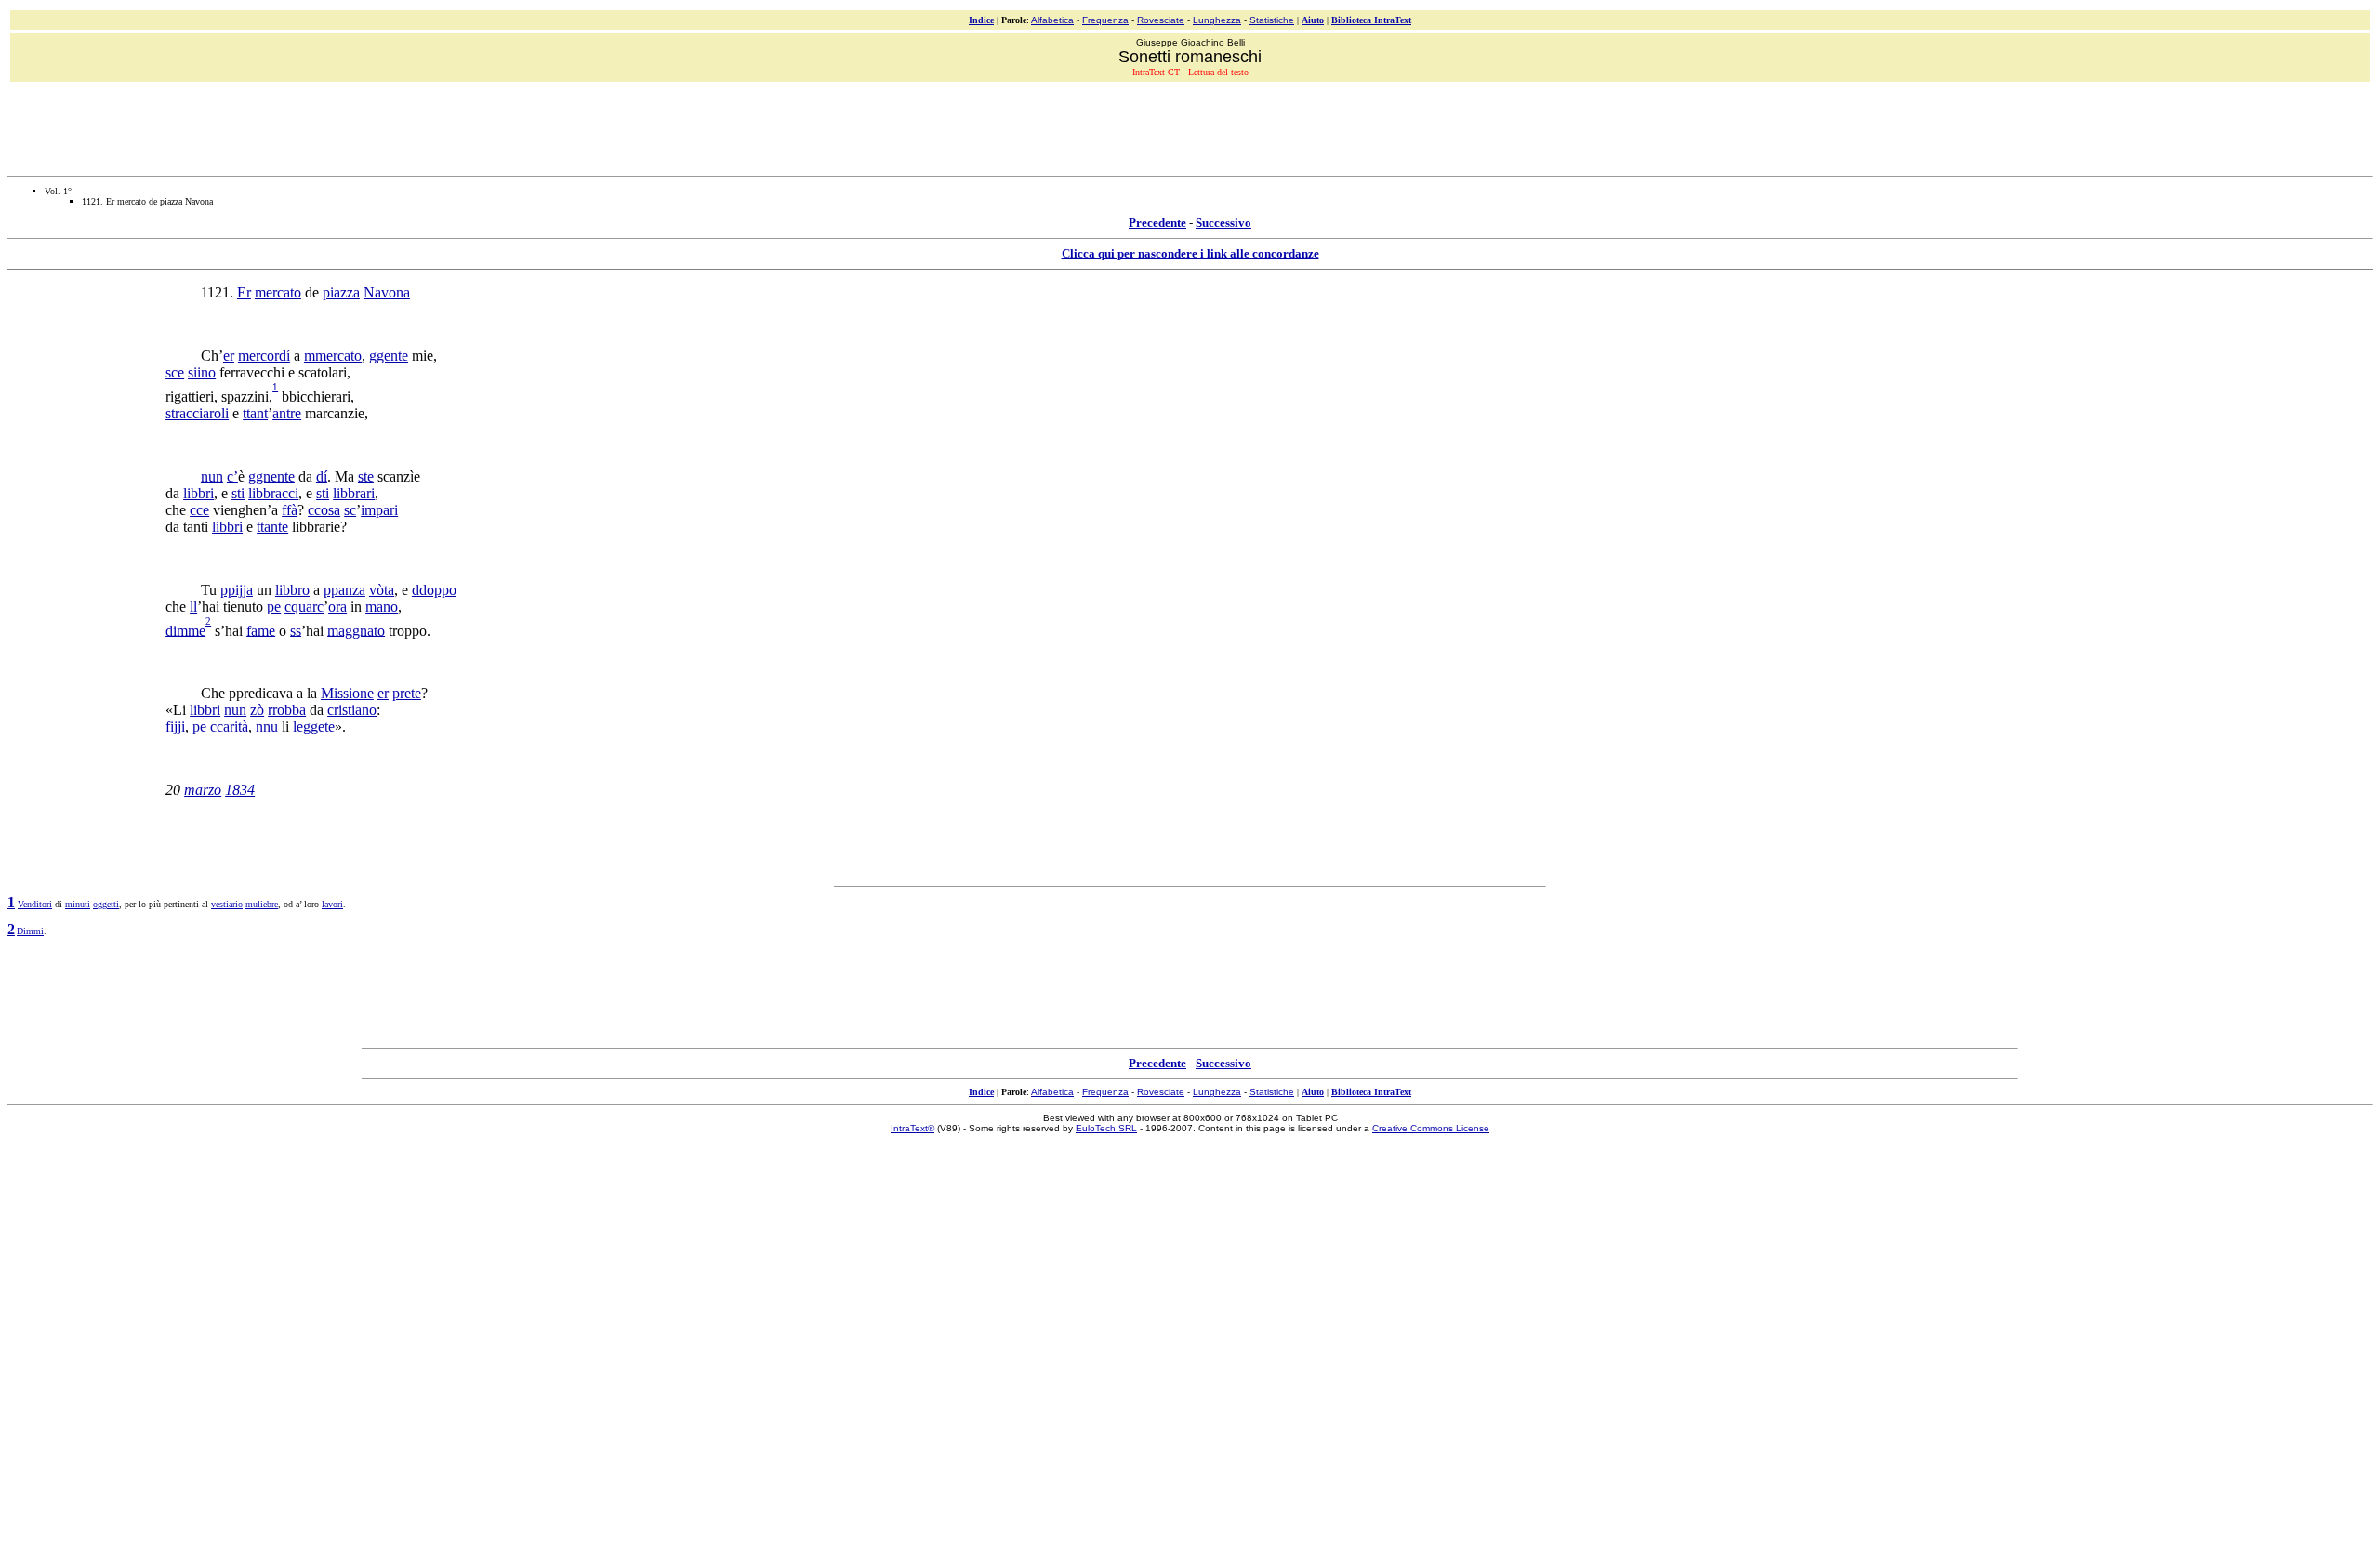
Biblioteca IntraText (1371, 20)
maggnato (356, 630)
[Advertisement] (1190, 126)
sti (238, 493)
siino (202, 372)
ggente (389, 356)
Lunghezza (1217, 20)
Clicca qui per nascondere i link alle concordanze (1190, 253)
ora (337, 607)
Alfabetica (1052, 20)
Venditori (35, 904)
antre (287, 413)
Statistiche (1272, 20)
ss (296, 630)
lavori (332, 904)
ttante (272, 527)
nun (212, 476)
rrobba (287, 710)
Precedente (1157, 223)
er (229, 356)
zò (257, 710)
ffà (290, 510)
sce (175, 372)
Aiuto (1313, 20)
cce (199, 510)
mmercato (333, 356)
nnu (267, 727)
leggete (314, 727)
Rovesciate (1161, 20)
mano (382, 607)
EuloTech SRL (1106, 1128)
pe (274, 607)
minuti (78, 904)
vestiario (227, 904)
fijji (175, 727)
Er (244, 292)
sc (350, 510)
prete (407, 693)
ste (366, 476)
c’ (232, 476)
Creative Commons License (1431, 1128)
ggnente (271, 476)
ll (193, 607)
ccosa (324, 510)
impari (379, 510)
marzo (203, 790)
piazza (341, 292)
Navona (387, 292)
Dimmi (30, 931)
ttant (255, 413)
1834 (240, 790)
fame (261, 630)
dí (322, 476)
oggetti (106, 904)
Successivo (1223, 223)
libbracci (273, 493)
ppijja (237, 590)
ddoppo (434, 590)
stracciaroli (197, 413)
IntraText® (912, 1128)
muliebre (262, 904)
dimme (185, 630)
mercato (278, 292)
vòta (382, 590)
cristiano (352, 710)
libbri (198, 493)
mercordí (264, 356)
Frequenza (1105, 20)
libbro (292, 590)
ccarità (229, 727)
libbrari (354, 493)
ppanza (344, 590)
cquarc (304, 607)
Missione (347, 693)
